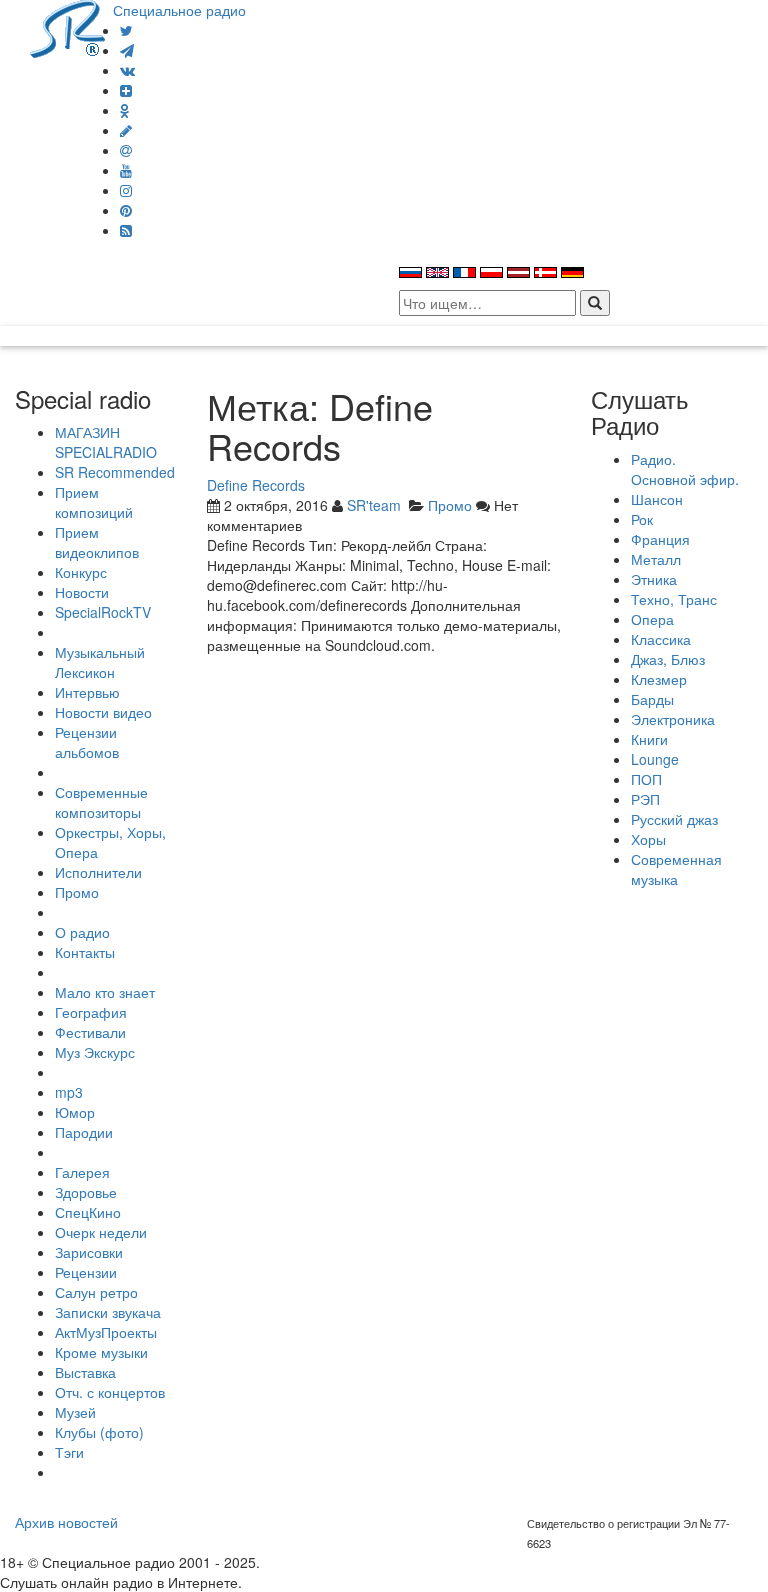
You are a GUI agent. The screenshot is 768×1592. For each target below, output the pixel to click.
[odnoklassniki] (125, 110)
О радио (82, 932)
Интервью (87, 692)
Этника (654, 579)
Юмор (75, 1112)
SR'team (374, 505)
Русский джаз (674, 819)
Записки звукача (108, 1312)
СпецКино (88, 1212)
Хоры (648, 839)
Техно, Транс (674, 599)
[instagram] (126, 190)
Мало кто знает (105, 992)
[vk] (127, 70)
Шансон (657, 499)
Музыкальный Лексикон (100, 662)
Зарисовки (89, 1252)
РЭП (645, 799)
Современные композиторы (101, 802)
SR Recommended (115, 472)
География (91, 1012)
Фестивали (90, 1032)
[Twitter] (126, 30)
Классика (661, 639)
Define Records (256, 485)
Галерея (82, 1172)
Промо (77, 892)
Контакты (85, 952)
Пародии (84, 1132)
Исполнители (98, 872)
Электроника (673, 719)
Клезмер (659, 679)
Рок (642, 519)
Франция (660, 539)
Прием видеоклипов (97, 542)
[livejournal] (126, 130)
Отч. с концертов (110, 1392)
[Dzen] (126, 90)
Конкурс (81, 572)
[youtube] (126, 170)
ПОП (646, 779)
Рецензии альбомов (87, 742)
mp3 (69, 1092)
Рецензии (86, 1272)
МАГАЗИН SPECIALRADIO (106, 442)
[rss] (126, 230)
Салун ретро (96, 1292)
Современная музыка (676, 869)
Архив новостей (66, 1522)
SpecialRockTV (103, 612)
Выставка (85, 1372)
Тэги (69, 1452)
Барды (652, 699)
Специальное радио (179, 10)
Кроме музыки (101, 1352)
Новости (82, 592)
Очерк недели (101, 1232)
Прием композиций (94, 502)
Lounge (655, 759)
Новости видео (103, 712)
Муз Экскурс (95, 1052)
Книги (649, 739)
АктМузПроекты (106, 1332)
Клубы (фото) (99, 1432)
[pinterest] (126, 210)
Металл (656, 559)
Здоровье (86, 1192)
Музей (75, 1412)
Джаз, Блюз (668, 659)
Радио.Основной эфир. (685, 469)
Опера (652, 619)
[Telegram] (127, 50)
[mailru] (126, 150)
